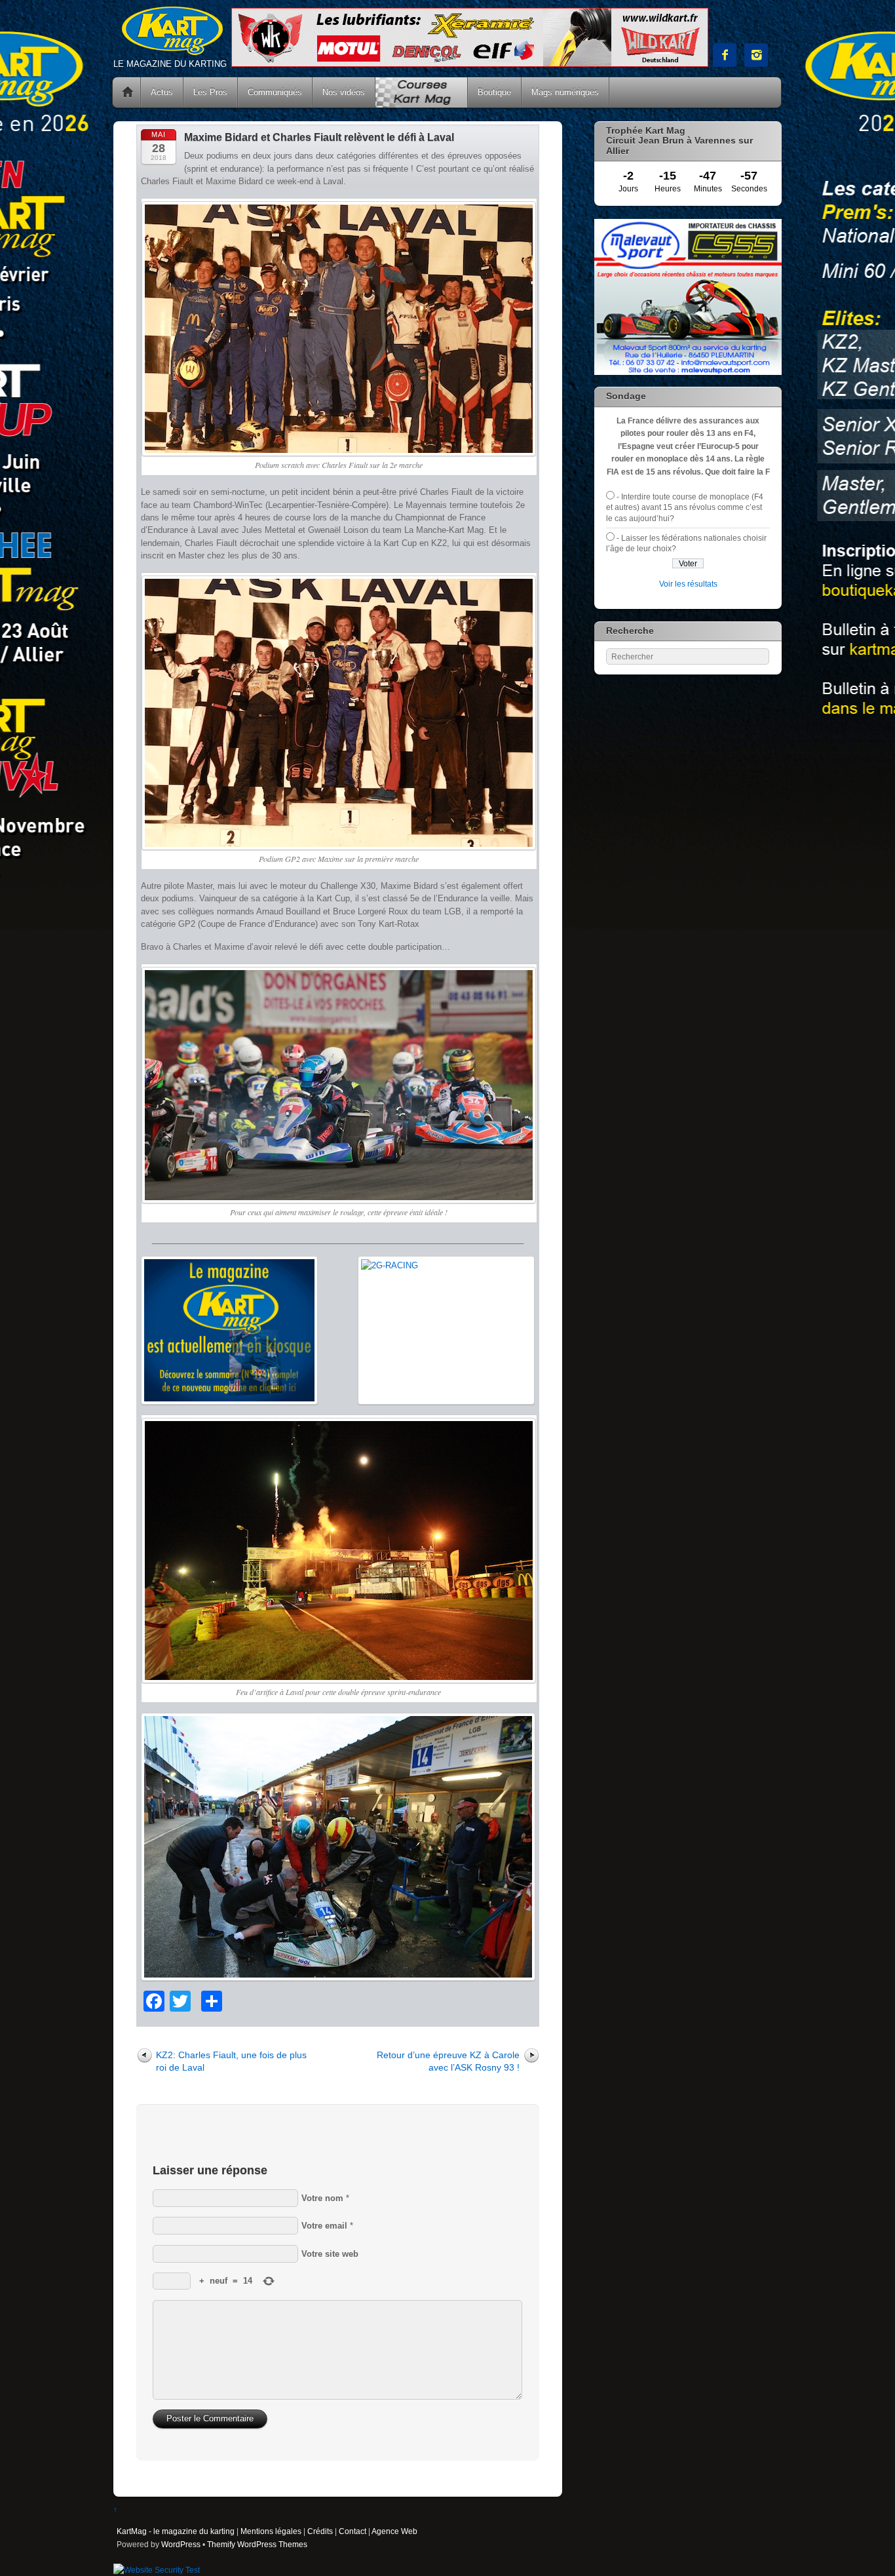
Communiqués (275, 92)
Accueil (128, 92)
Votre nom (322, 2198)
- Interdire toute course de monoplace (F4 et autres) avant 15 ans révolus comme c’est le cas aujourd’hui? (685, 507)
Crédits (320, 2531)
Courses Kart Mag (421, 92)
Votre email (324, 2226)
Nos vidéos (344, 92)
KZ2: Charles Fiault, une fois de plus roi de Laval (231, 2061)
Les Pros (210, 92)
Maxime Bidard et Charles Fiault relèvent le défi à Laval (319, 137)
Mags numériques (565, 92)
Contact (352, 2531)
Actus (162, 92)
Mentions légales (271, 2531)
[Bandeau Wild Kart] (470, 64)
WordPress (181, 2544)
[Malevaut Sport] (688, 372)
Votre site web (330, 2254)
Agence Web (394, 2531)
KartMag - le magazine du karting (176, 2531)
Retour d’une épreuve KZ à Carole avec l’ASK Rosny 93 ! (448, 2061)
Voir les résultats (688, 584)
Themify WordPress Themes (257, 2544)
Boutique (494, 92)
